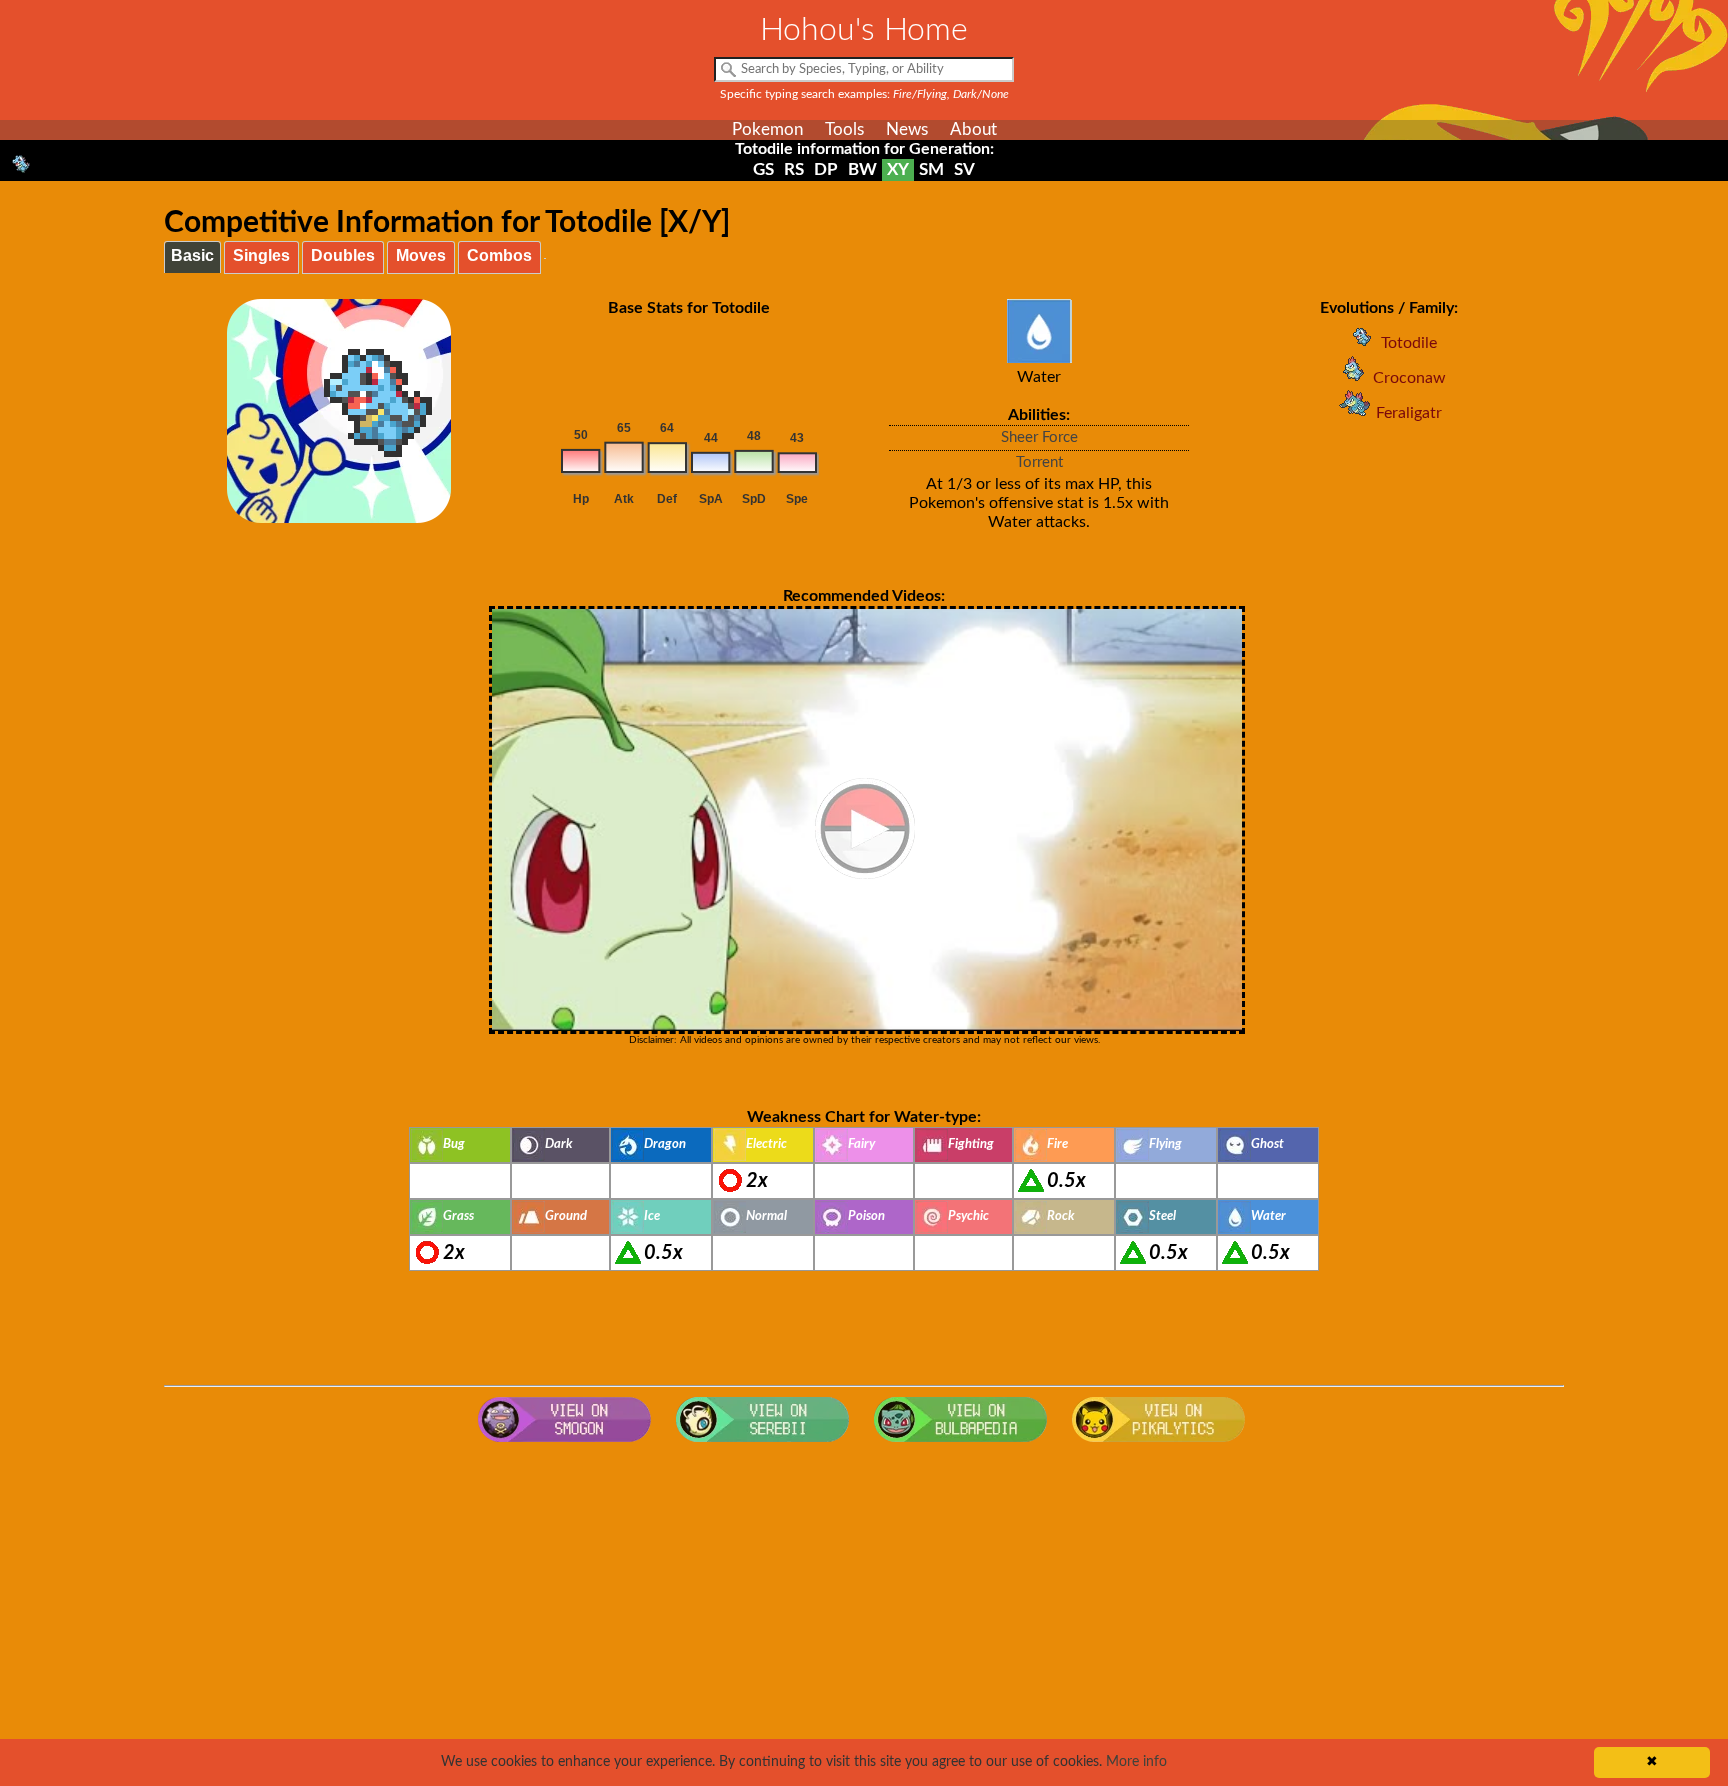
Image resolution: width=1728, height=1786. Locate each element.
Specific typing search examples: (864, 94)
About (973, 129)
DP (826, 169)
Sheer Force (1039, 437)
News (907, 129)
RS (794, 169)
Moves (421, 255)
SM (931, 169)
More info (1136, 1762)
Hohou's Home (864, 30)
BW (862, 169)
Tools (844, 129)
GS (763, 169)
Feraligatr (1409, 413)
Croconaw (1409, 378)
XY (898, 169)
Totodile (1409, 343)
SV (964, 169)
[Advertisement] (864, 1612)
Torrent (1039, 462)
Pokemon (767, 129)
